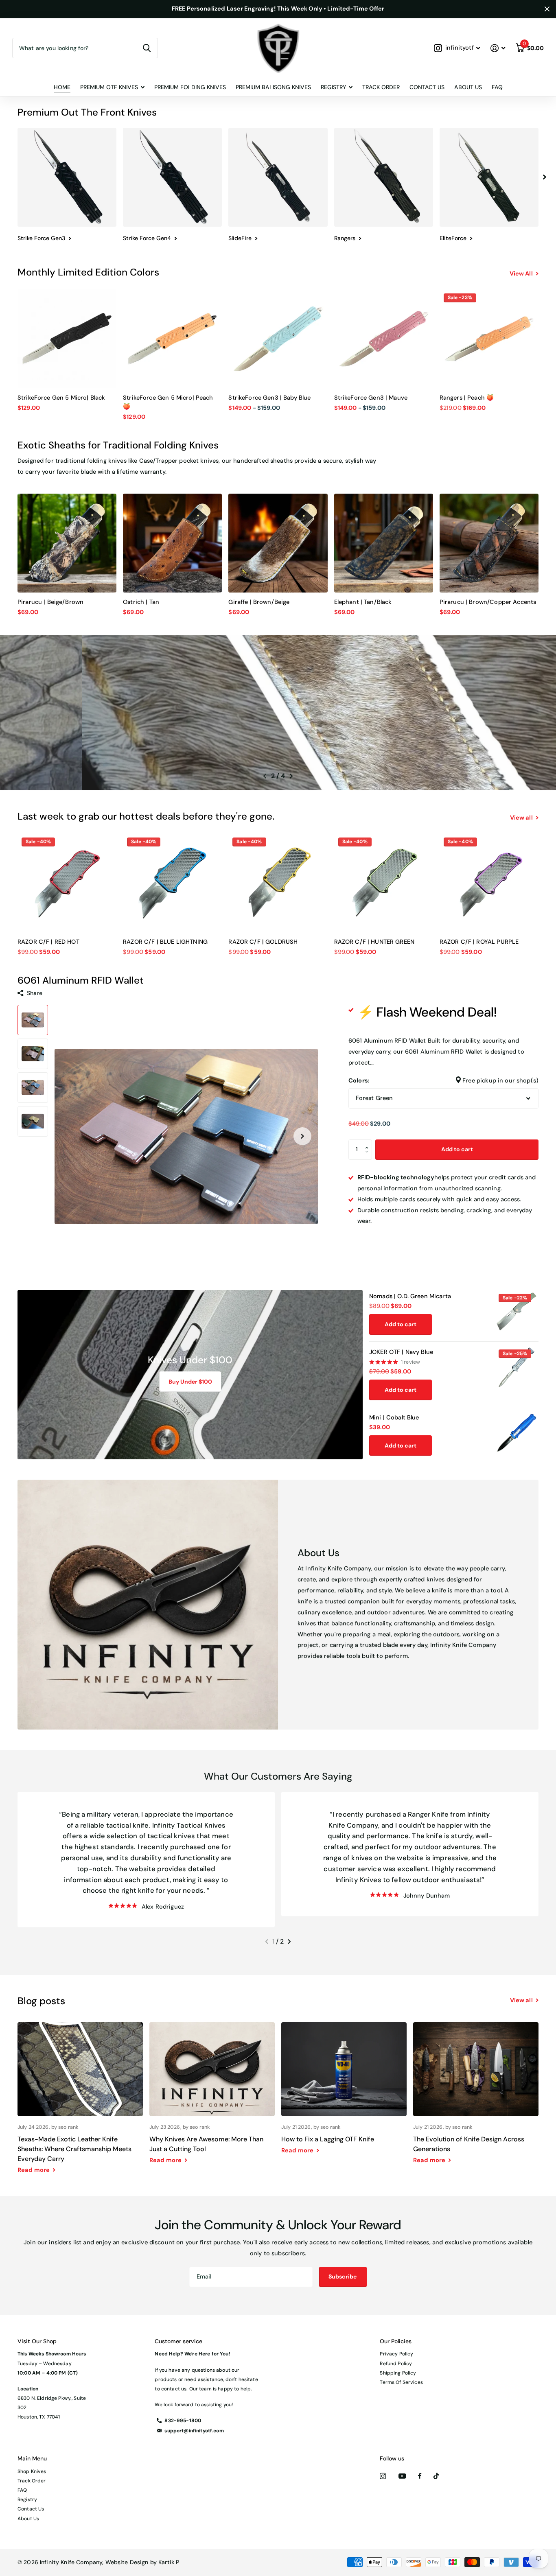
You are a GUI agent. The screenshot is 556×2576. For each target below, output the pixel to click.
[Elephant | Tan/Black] (384, 543)
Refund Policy (396, 2364)
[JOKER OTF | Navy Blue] (517, 1367)
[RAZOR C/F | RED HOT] (67, 883)
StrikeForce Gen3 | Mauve (371, 398)
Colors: (443, 1081)
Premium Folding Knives (190, 87)
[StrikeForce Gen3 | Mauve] (384, 339)
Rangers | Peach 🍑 (467, 398)
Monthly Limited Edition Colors (88, 272)
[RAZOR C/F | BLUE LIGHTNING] (172, 883)
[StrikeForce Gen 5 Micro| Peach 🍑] (172, 339)
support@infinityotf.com (194, 2431)
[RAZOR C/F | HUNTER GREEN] (384, 883)
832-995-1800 (183, 2421)
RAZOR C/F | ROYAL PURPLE (479, 942)
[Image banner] (278, 713)
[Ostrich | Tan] (172, 543)
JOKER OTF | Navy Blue (401, 1352)
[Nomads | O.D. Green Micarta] (517, 1312)
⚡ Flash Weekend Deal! (427, 1012)
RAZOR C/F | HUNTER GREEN (374, 942)
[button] (545, 177)
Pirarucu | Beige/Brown (50, 602)
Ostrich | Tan (141, 602)
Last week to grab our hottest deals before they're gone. (146, 816)
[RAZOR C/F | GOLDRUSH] (278, 883)
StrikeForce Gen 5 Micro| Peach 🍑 (168, 402)
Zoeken (147, 48)
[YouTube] (402, 2477)
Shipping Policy (398, 2373)
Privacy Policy (396, 2354)
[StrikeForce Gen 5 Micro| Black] (67, 339)
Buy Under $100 (190, 1382)
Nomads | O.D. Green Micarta (410, 1296)
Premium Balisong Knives (273, 87)
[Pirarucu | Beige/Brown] (67, 543)
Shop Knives (32, 2471)
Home (62, 87)
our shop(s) (522, 1081)
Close (547, 9)
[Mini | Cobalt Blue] (517, 1433)
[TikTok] (436, 2476)
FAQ (497, 87)
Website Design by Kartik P (142, 2562)
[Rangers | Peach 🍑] (489, 339)
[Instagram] (383, 2476)
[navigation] (33, 1020)
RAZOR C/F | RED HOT (48, 942)
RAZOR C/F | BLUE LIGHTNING (165, 942)
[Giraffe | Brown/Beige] (278, 543)
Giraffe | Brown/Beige (259, 602)
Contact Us (427, 87)
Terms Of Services (401, 2382)
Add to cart (457, 1149)
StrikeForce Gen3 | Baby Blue (269, 398)
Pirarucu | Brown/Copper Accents (488, 602)
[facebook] (420, 2476)
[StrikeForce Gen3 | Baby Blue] (278, 339)
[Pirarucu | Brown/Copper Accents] (489, 543)
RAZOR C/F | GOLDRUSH (263, 942)
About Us (468, 87)
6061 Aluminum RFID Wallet (81, 980)
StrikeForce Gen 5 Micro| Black (61, 398)
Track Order (381, 87)
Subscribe (343, 2276)
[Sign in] (498, 48)
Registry (27, 2499)
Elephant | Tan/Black (363, 602)
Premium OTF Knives (109, 87)
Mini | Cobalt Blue (394, 1418)
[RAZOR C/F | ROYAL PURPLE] (489, 883)
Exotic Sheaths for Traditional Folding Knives (118, 445)
